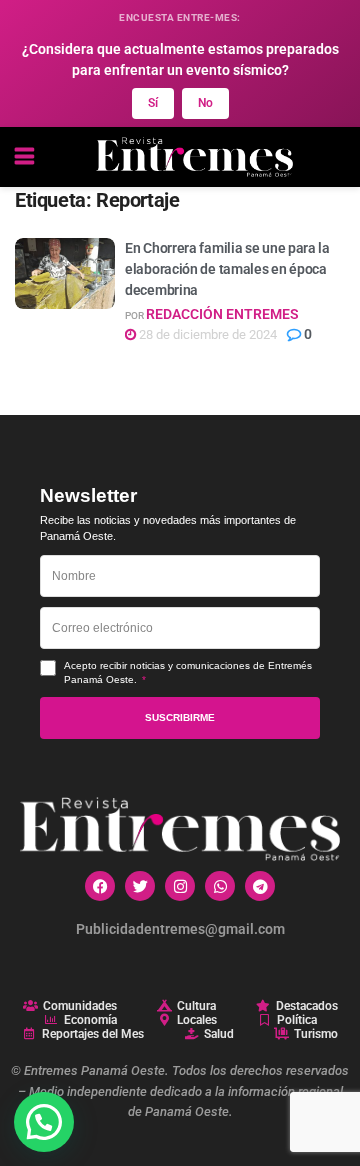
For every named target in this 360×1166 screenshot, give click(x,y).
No (205, 103)
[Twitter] (140, 886)
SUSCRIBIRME (180, 717)
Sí (153, 103)
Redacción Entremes (222, 314)
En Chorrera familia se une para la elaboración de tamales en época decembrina (227, 269)
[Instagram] (180, 886)
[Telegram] (260, 886)
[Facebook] (100, 886)
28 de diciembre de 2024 (206, 334)
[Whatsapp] (220, 886)
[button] (44, 1122)
